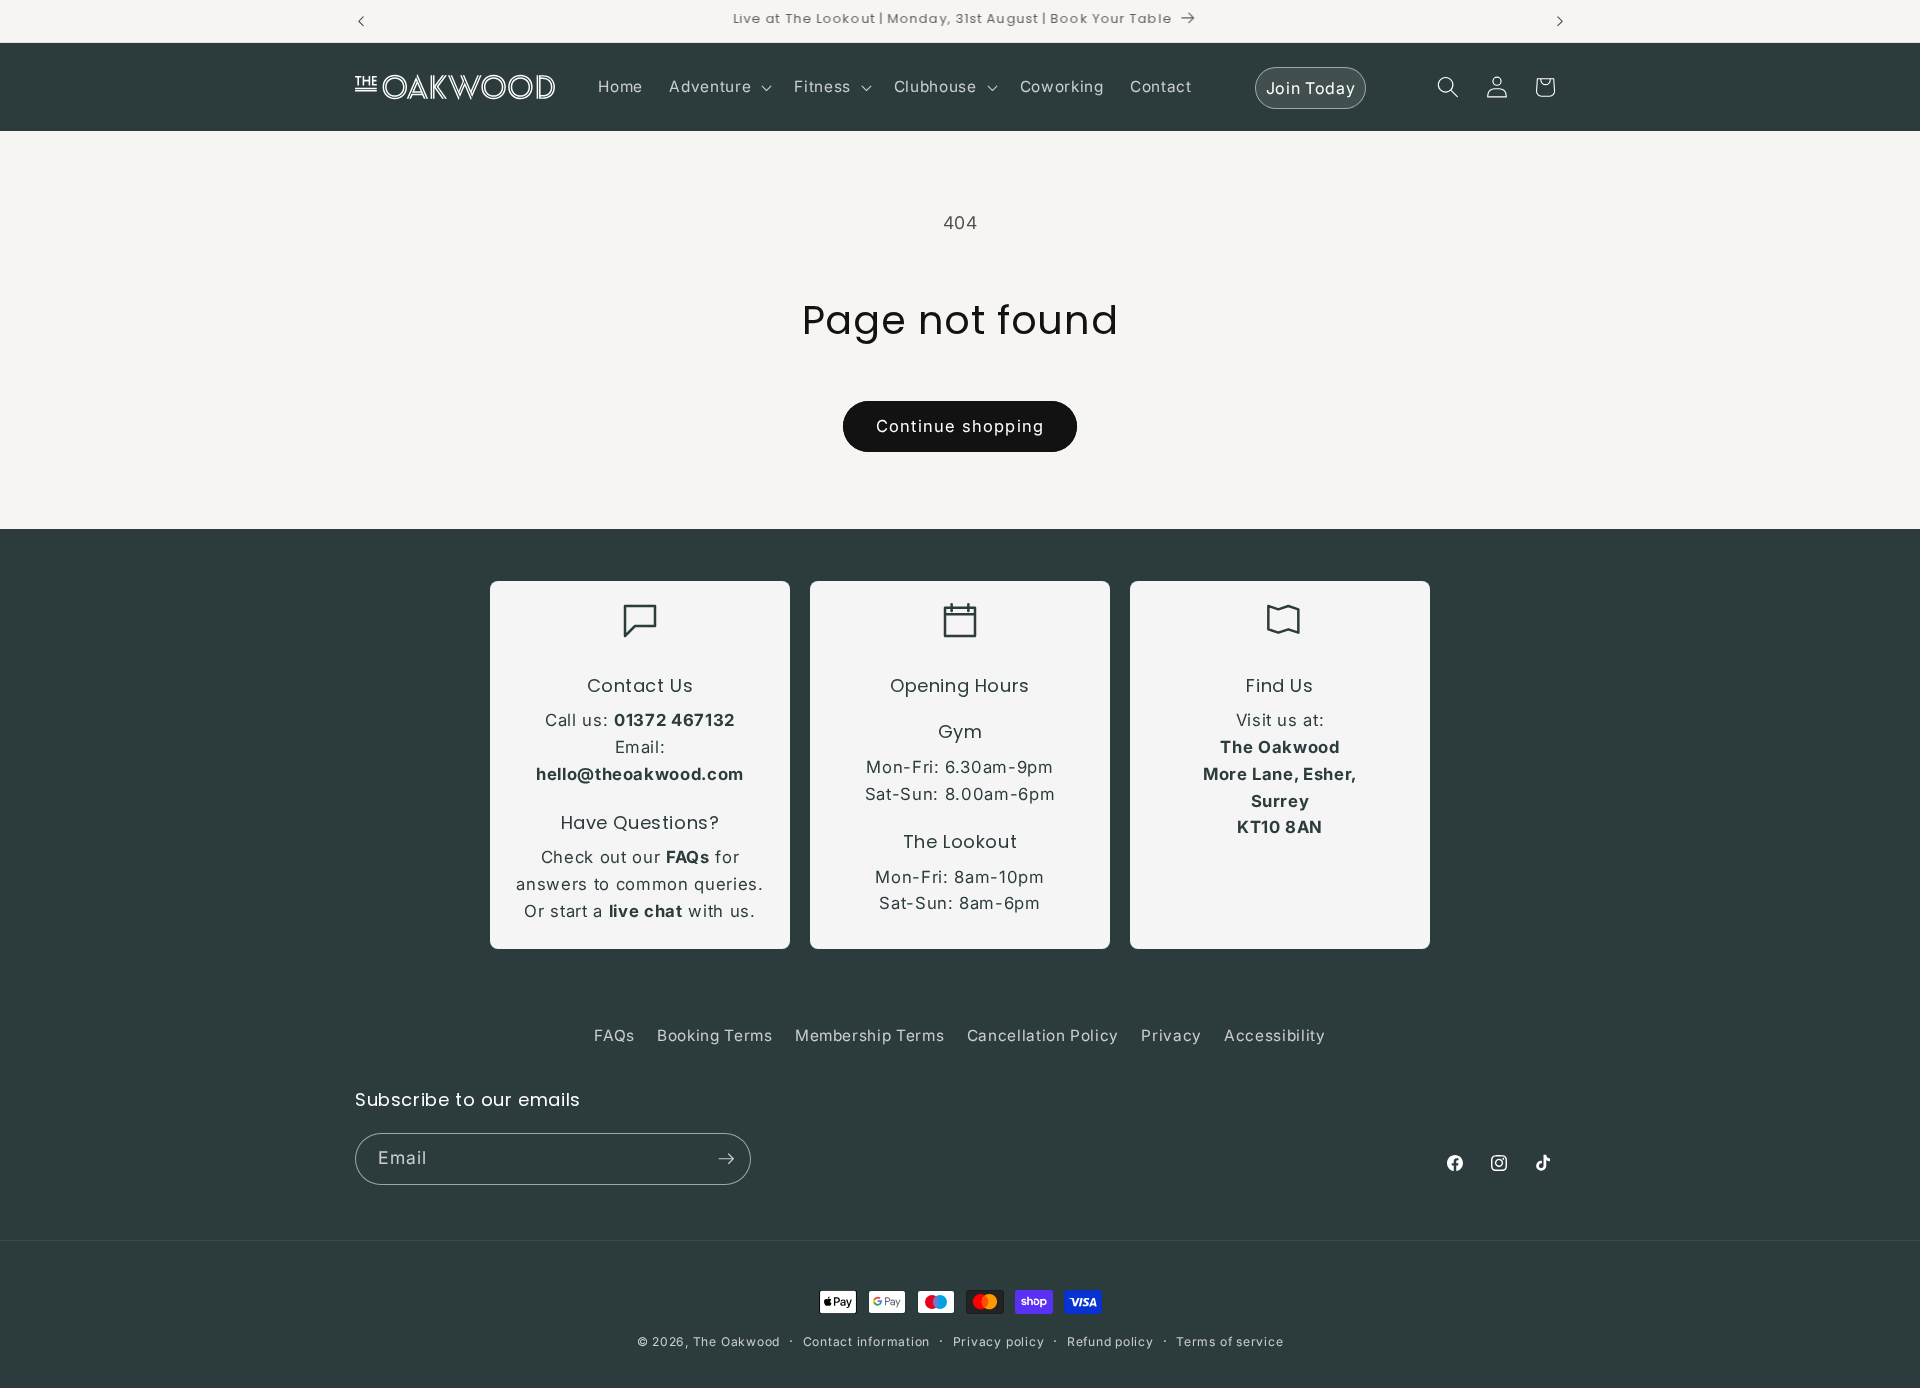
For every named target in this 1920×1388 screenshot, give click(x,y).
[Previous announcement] (361, 21)
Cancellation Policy (1043, 1035)
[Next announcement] (1560, 21)
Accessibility (1275, 1035)
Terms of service (1229, 1341)
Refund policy (1110, 1341)
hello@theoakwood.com (640, 774)
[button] (718, 87)
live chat (646, 911)
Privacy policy (999, 1341)
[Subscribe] (726, 1159)
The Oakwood (736, 1341)
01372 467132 (674, 720)
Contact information (867, 1341)
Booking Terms (715, 1035)
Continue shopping (960, 426)
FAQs (688, 857)
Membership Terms (870, 1035)
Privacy (1171, 1035)
